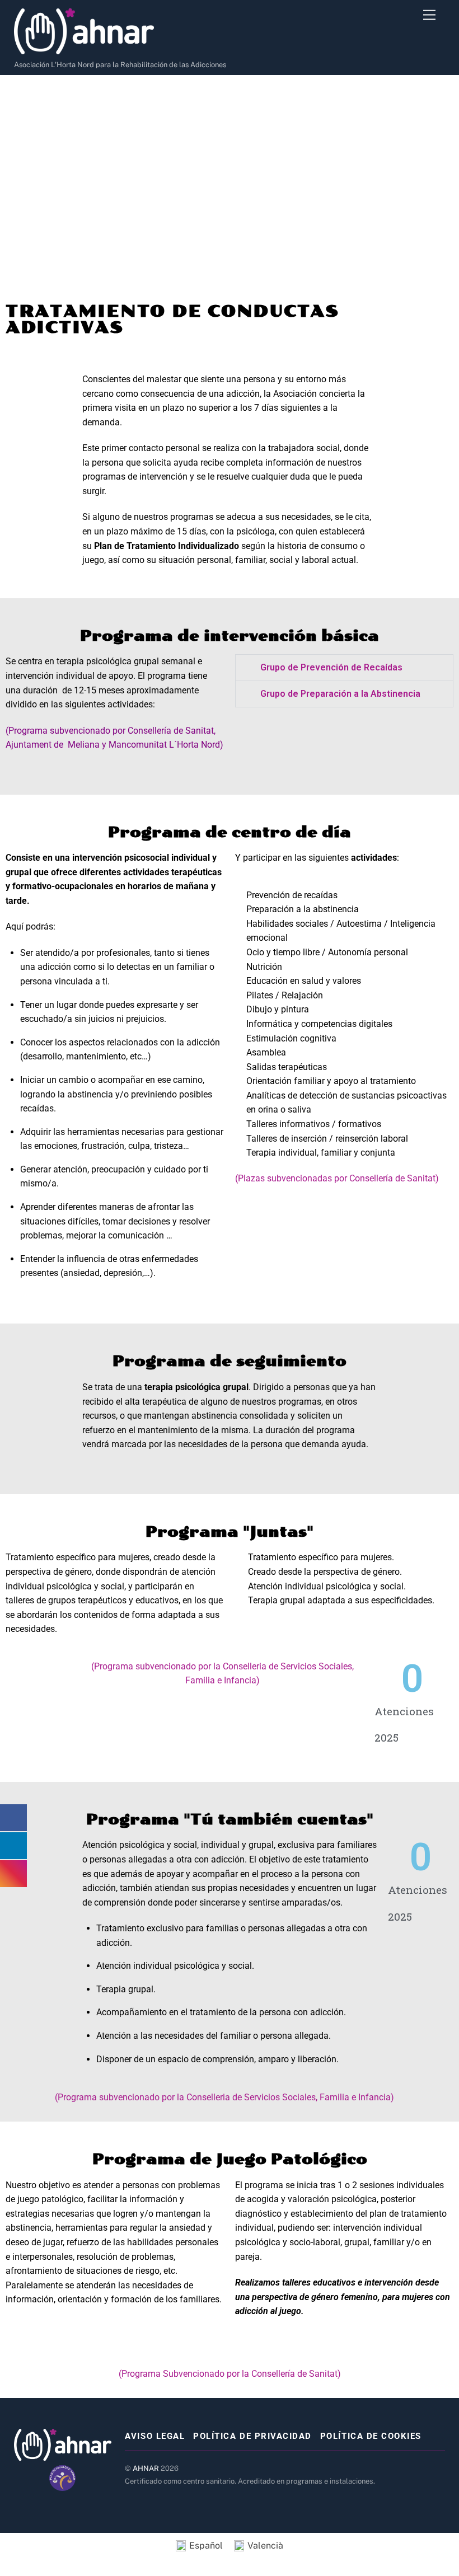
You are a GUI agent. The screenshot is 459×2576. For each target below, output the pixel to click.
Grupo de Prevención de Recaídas (331, 667)
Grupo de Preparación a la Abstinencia (340, 694)
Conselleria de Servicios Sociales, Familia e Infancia (289, 2097)
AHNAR (146, 2468)
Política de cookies (371, 2436)
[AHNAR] (84, 50)
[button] (344, 668)
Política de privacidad (252, 2436)
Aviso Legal (155, 2436)
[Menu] (429, 15)
